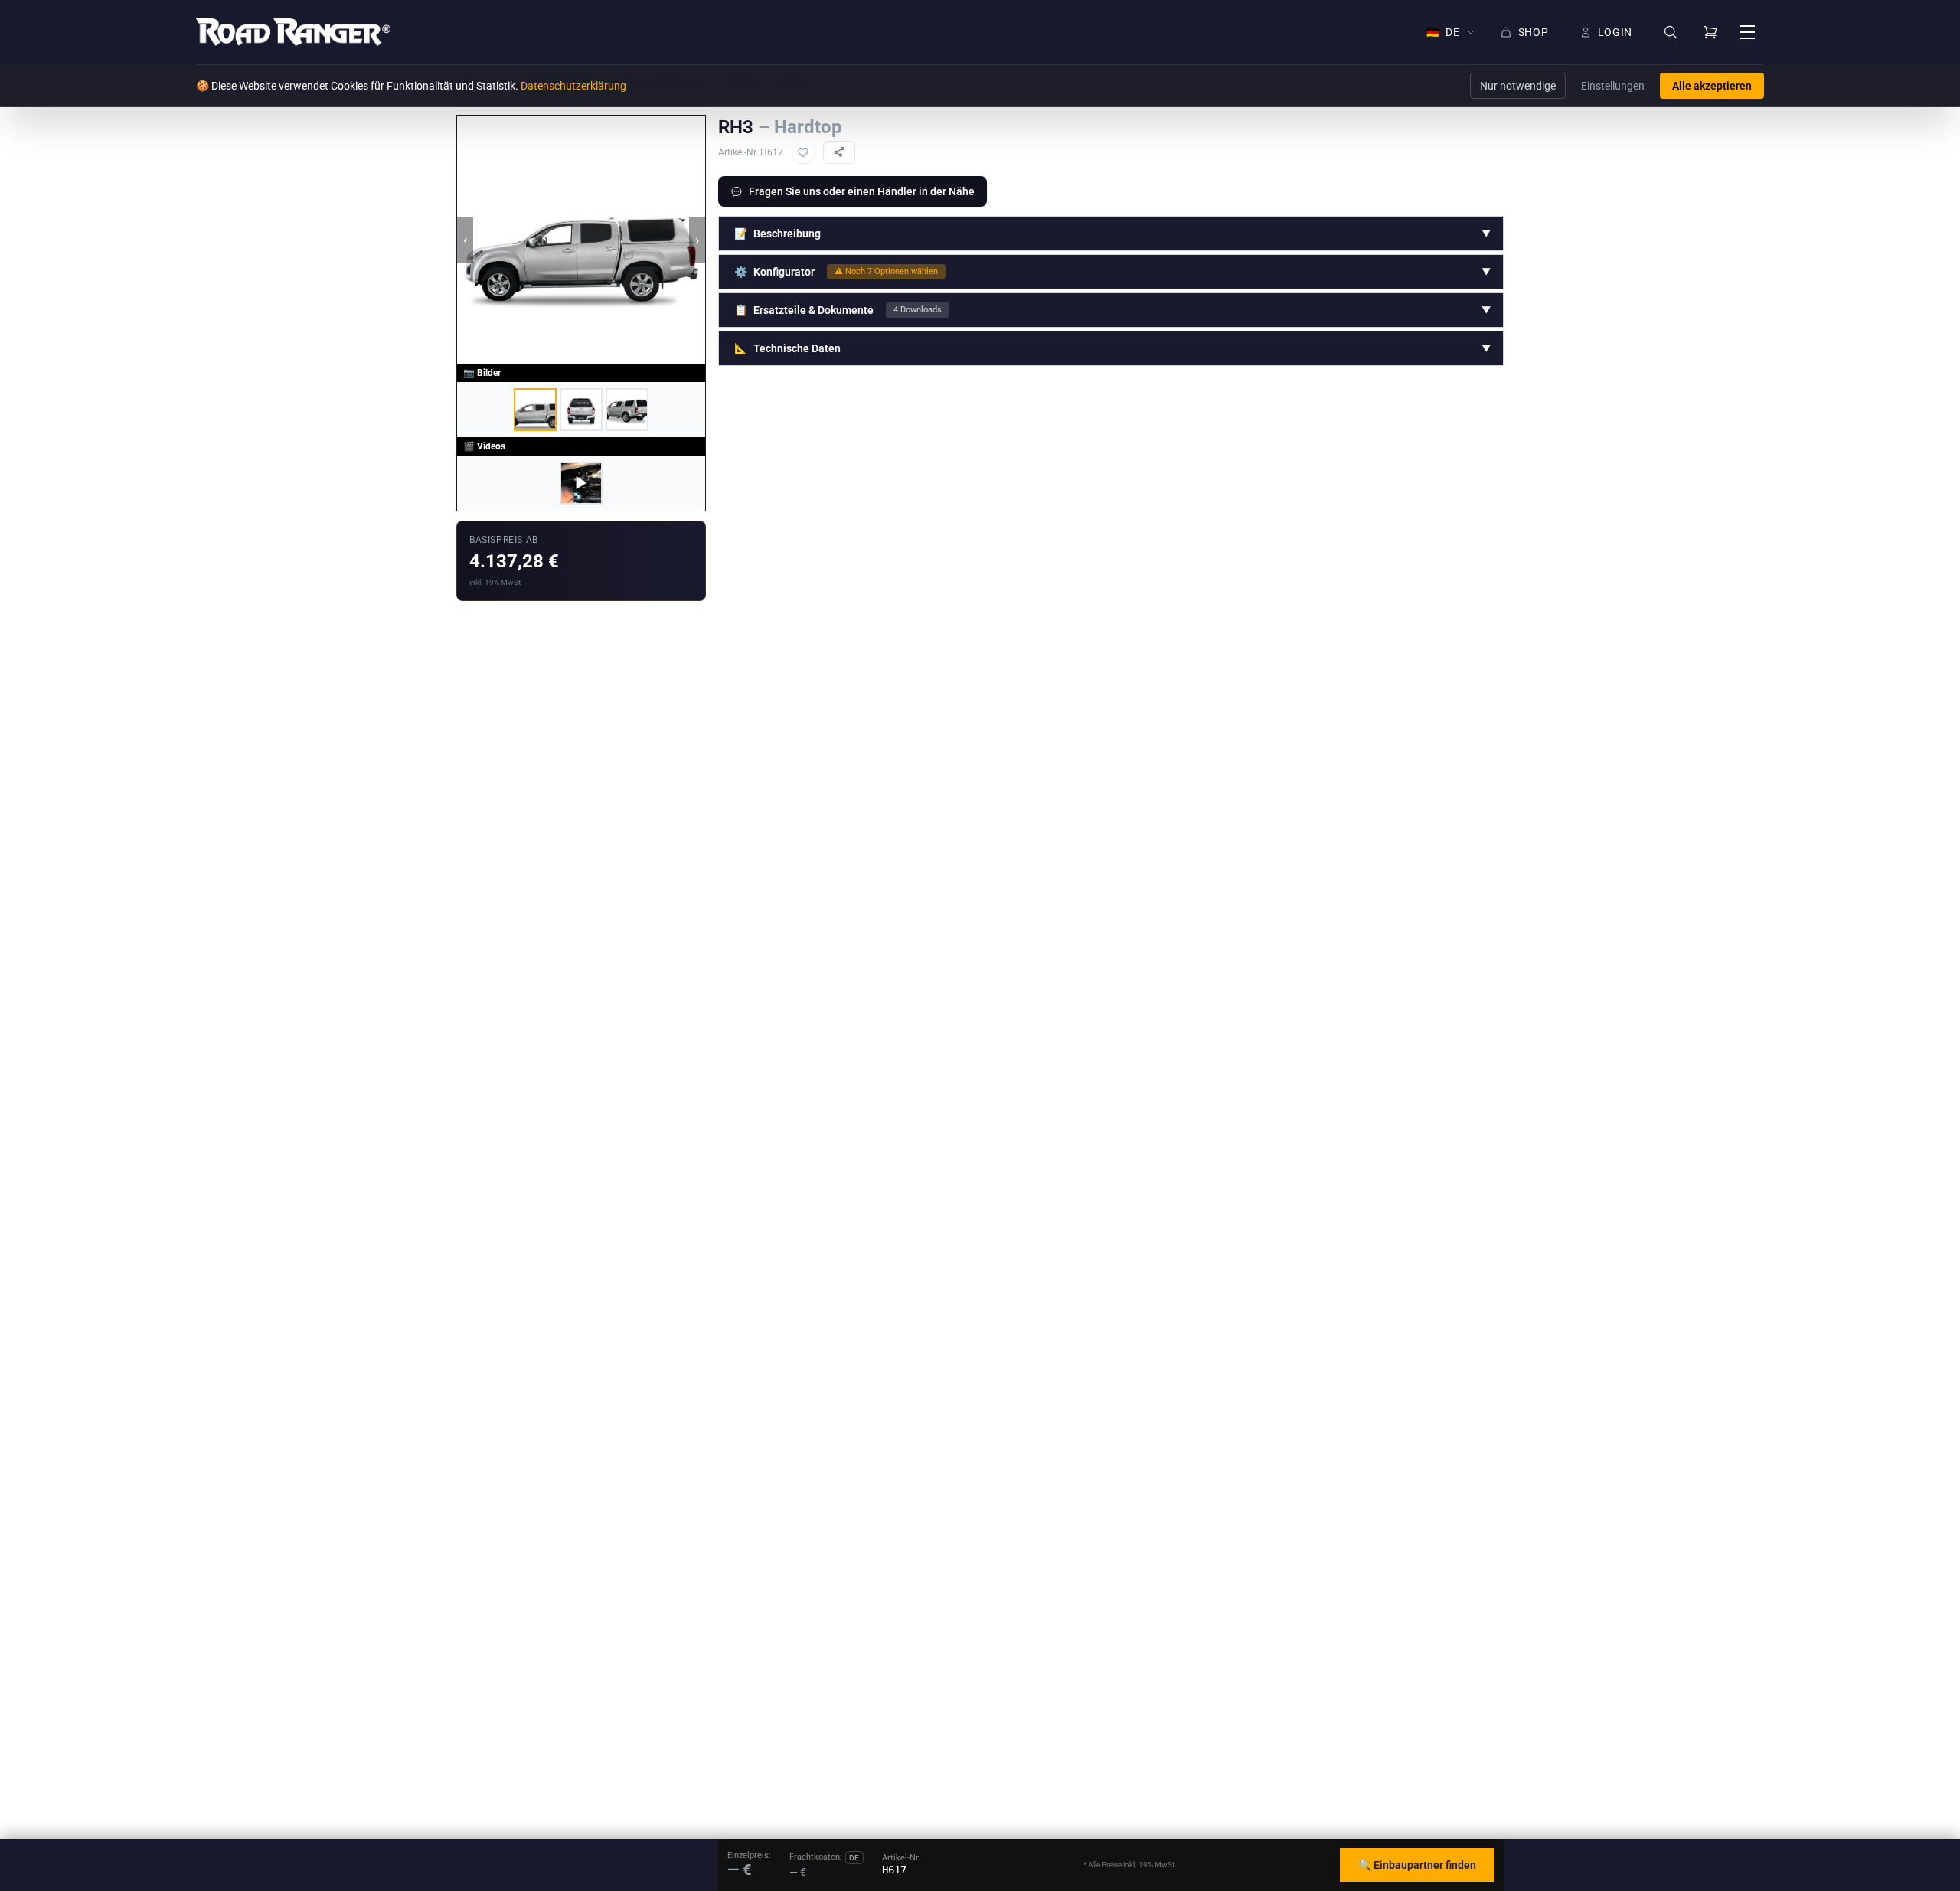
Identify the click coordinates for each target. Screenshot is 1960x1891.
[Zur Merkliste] (803, 152)
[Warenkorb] (1710, 32)
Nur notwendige (1518, 86)
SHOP (1534, 32)
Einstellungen (1613, 86)
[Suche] (1671, 33)
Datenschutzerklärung (573, 86)
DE (1443, 32)
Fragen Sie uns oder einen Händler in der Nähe (862, 191)
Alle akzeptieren (1712, 86)
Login (1615, 32)
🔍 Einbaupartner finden (1417, 1865)
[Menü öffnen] (1747, 32)
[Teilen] (839, 152)
